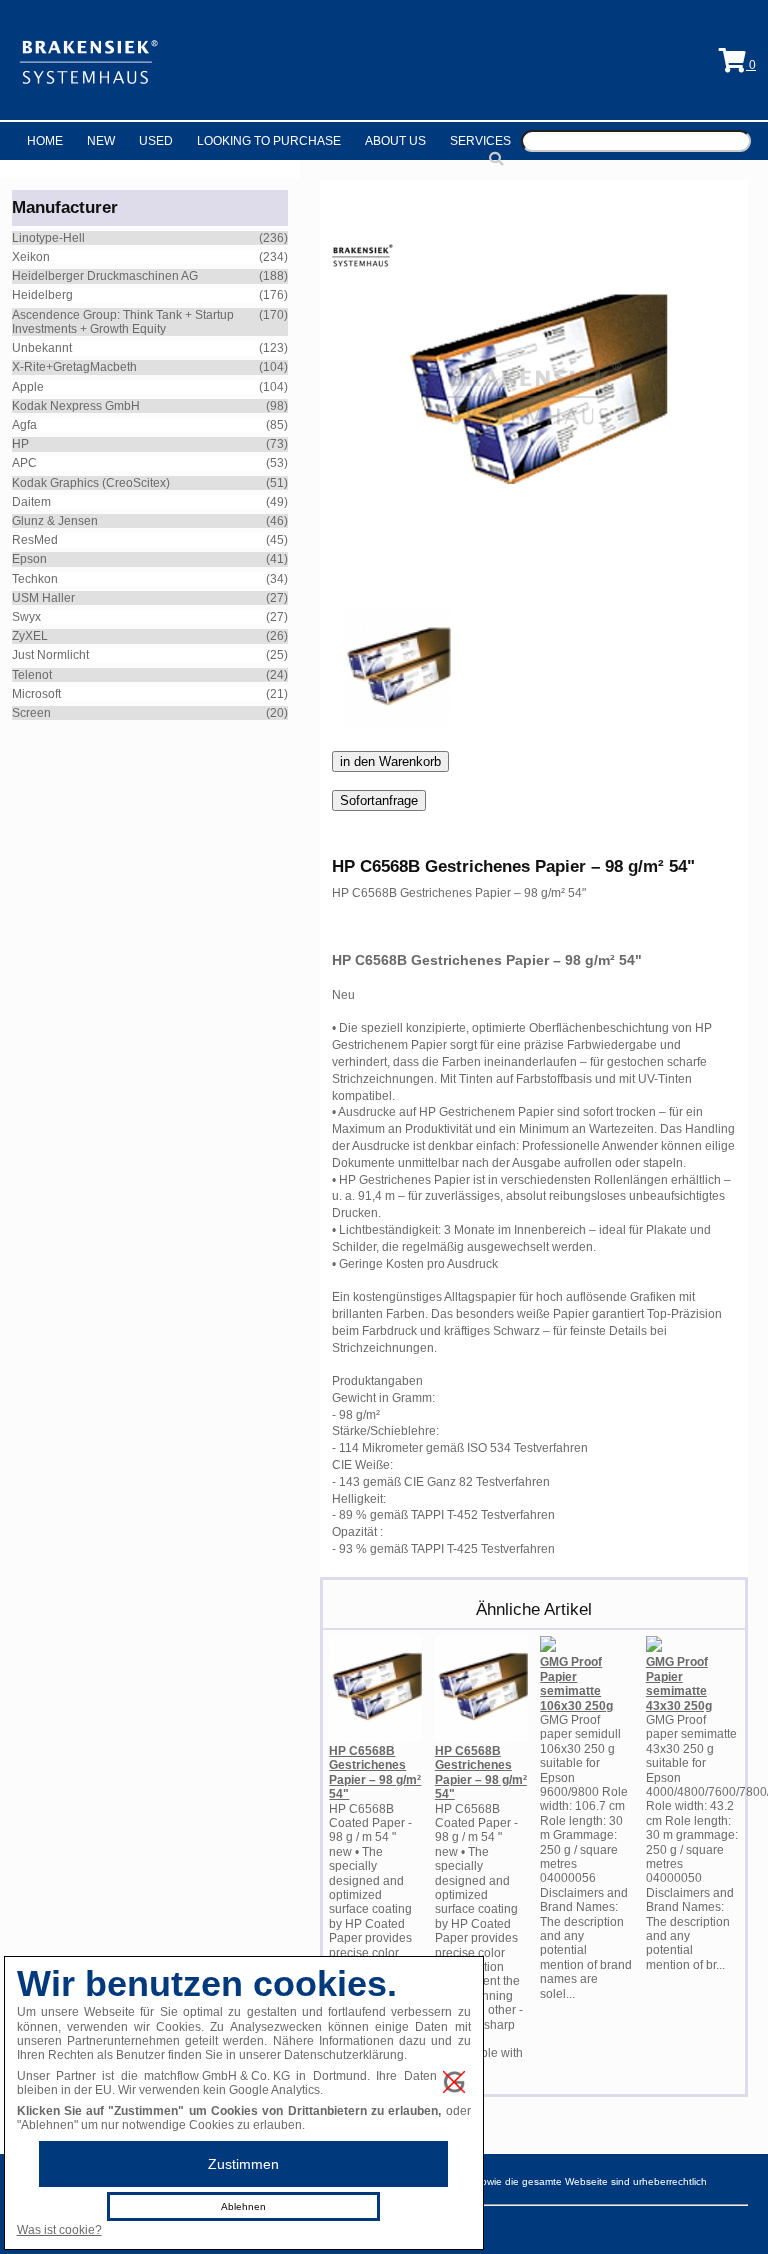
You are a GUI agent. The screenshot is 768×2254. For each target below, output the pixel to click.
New (101, 141)
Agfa (24, 425)
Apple (28, 387)
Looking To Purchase (269, 141)
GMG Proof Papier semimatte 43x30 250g (679, 1683)
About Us (395, 141)
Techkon (35, 579)
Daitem (31, 502)
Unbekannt (42, 348)
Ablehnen (243, 2206)
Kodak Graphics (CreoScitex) (91, 483)
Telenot (32, 675)
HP (20, 444)
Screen (31, 713)
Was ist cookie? (59, 2230)
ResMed (35, 540)
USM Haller (43, 598)
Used (156, 141)
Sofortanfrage (379, 800)
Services (480, 141)
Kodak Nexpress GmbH (76, 406)
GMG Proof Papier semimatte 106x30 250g (576, 1683)
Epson (29, 559)
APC (24, 463)
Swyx (26, 617)
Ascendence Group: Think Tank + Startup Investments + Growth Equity (123, 322)
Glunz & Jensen (55, 521)
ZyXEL (30, 636)
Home (45, 141)
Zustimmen (243, 2164)
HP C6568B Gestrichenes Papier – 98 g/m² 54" (375, 1772)
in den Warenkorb (390, 761)
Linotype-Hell (48, 238)
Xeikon (31, 257)
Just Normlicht (50, 655)
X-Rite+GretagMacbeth (74, 367)
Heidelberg (42, 295)
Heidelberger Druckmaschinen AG (105, 276)
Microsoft (36, 694)
